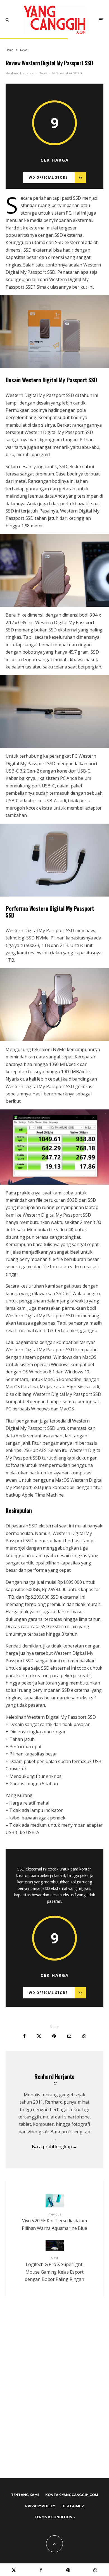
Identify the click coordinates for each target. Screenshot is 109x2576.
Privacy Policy (40, 2506)
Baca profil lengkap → (55, 2147)
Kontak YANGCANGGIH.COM (72, 2495)
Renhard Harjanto (20, 73)
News (43, 73)
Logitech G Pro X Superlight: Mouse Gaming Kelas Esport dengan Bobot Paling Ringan (54, 2269)
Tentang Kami (25, 2495)
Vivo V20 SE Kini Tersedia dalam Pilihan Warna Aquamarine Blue (54, 2222)
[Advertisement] (54, 2399)
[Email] (69, 2036)
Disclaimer (73, 2506)
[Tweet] (39, 2036)
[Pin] (54, 2036)
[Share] (24, 2036)
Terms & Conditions (54, 2517)
